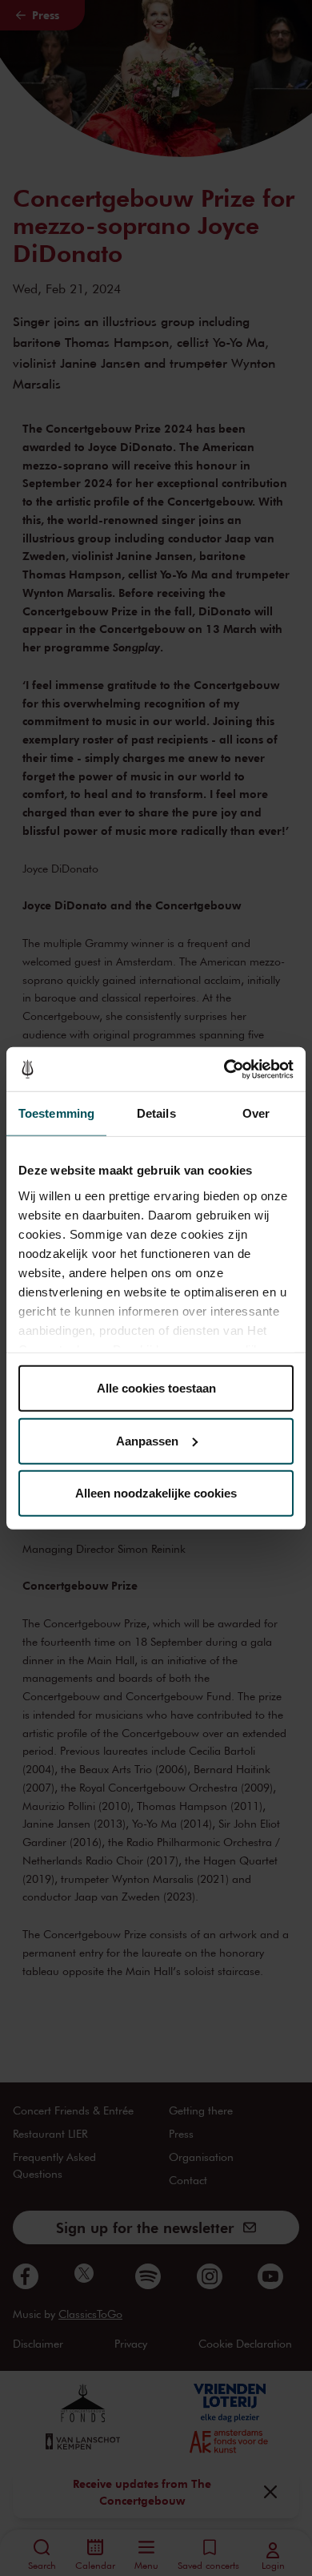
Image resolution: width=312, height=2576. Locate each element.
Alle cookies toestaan (156, 1388)
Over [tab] (256, 1113)
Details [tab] (156, 1113)
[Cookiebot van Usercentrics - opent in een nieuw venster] (224, 1069)
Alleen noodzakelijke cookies (156, 1493)
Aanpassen (147, 1440)
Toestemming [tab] (56, 1113)
